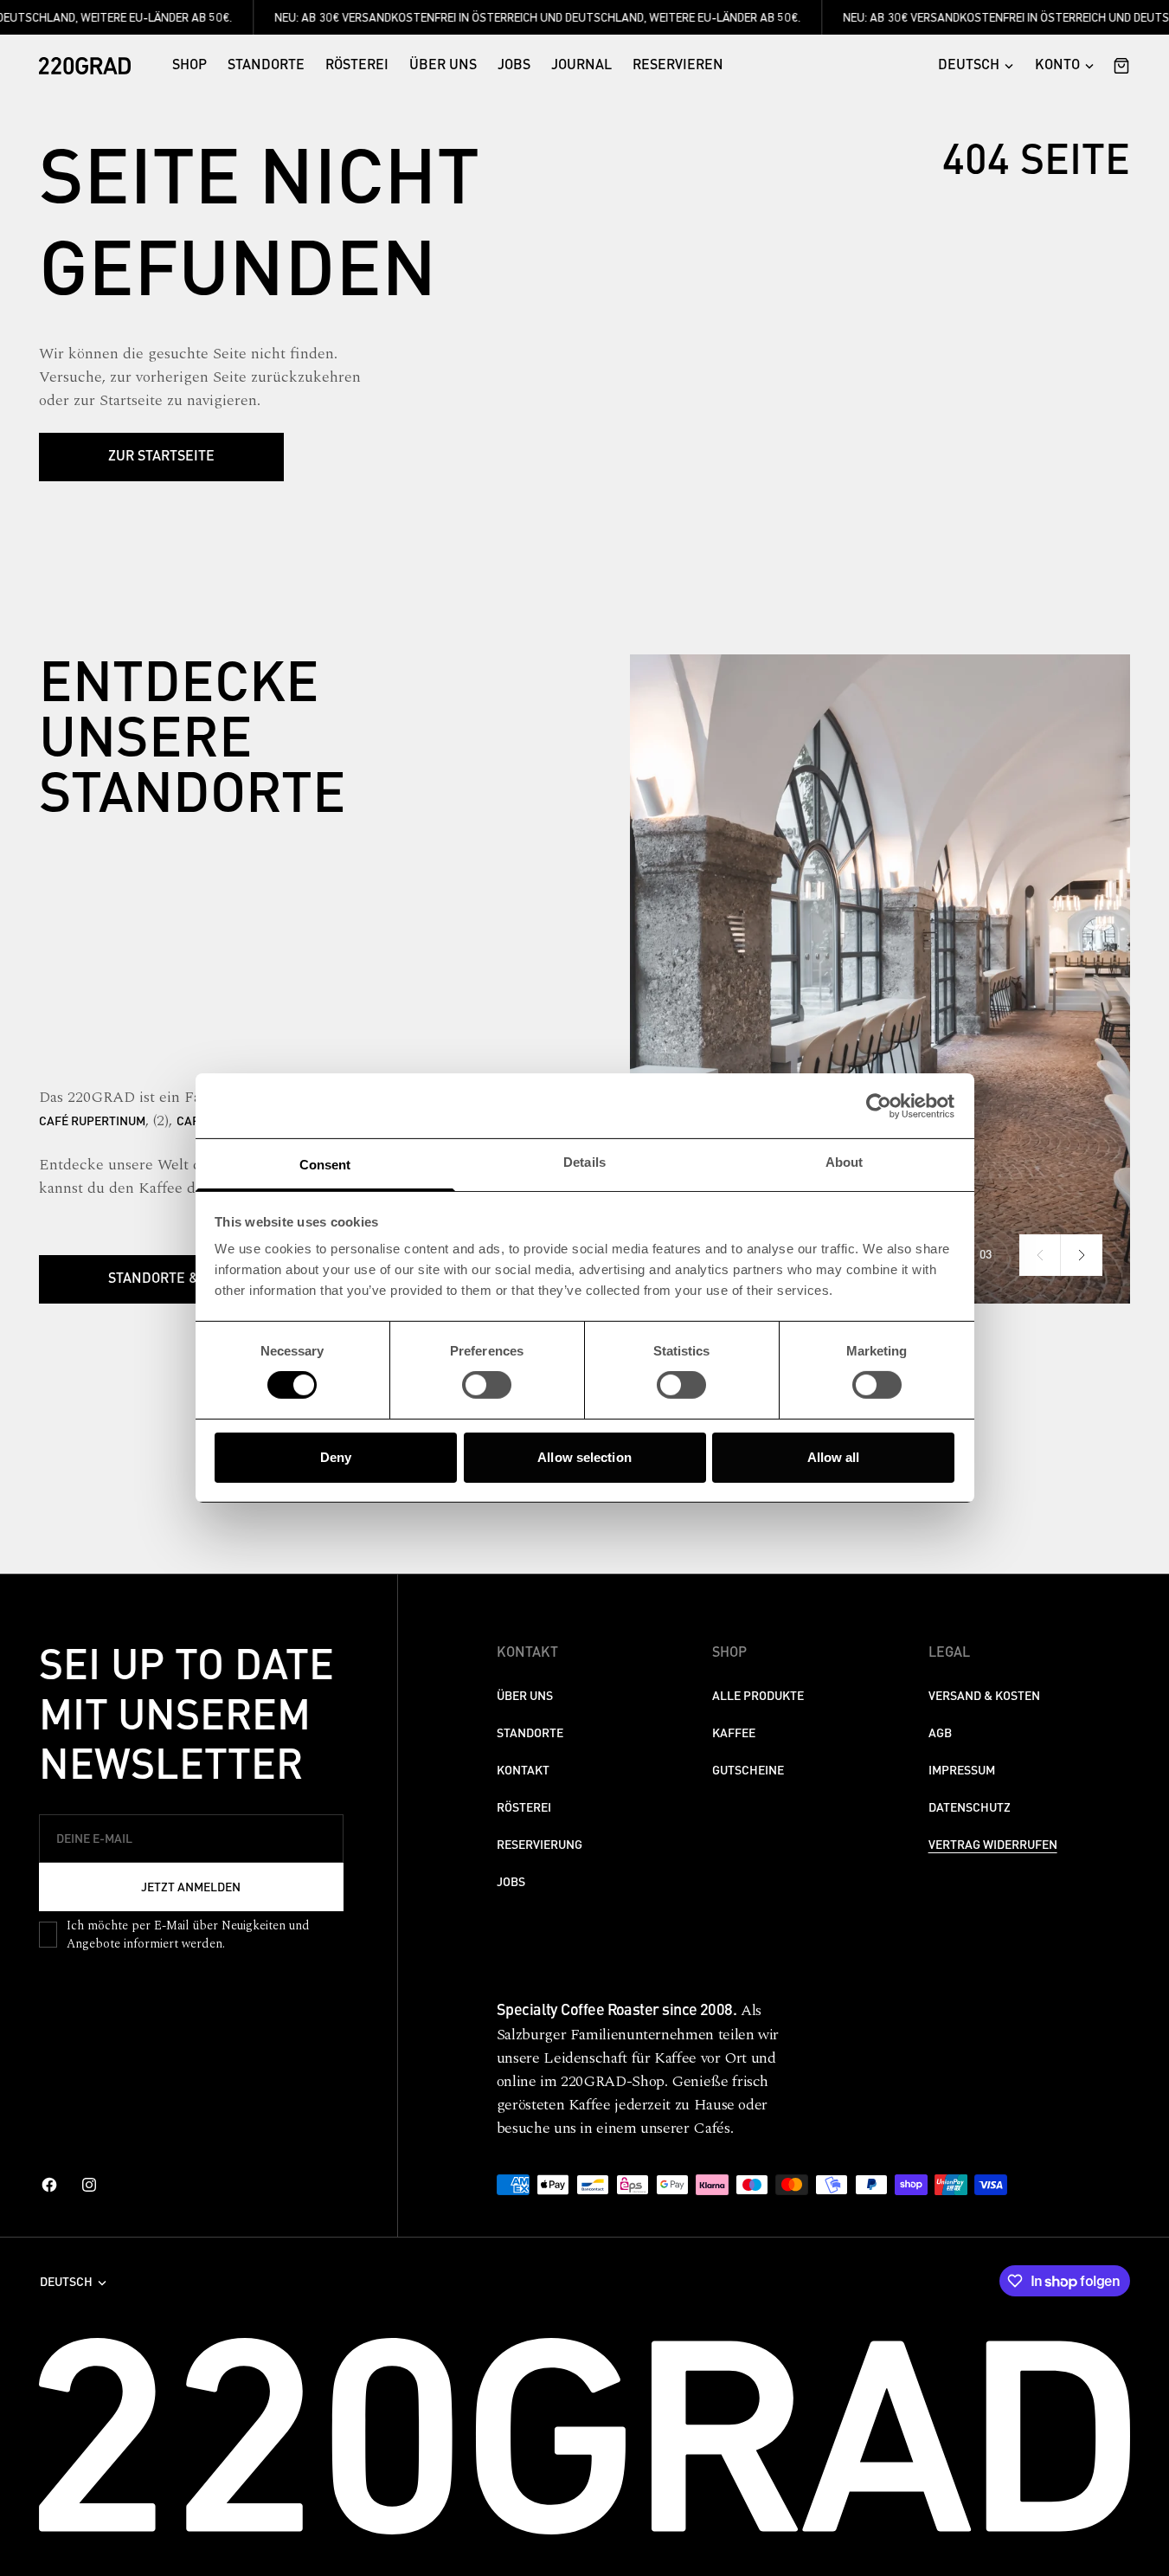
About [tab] (845, 1162)
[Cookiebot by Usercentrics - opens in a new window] (879, 1105)
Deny (336, 1457)
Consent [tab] (325, 1165)
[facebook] (49, 2185)
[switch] (487, 1385)
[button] (1064, 66)
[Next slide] (1082, 1255)
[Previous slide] (1040, 1255)
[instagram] (89, 2185)
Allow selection (584, 1457)
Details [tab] (584, 1162)
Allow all (834, 1457)
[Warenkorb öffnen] (1117, 66)
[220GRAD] (85, 66)
